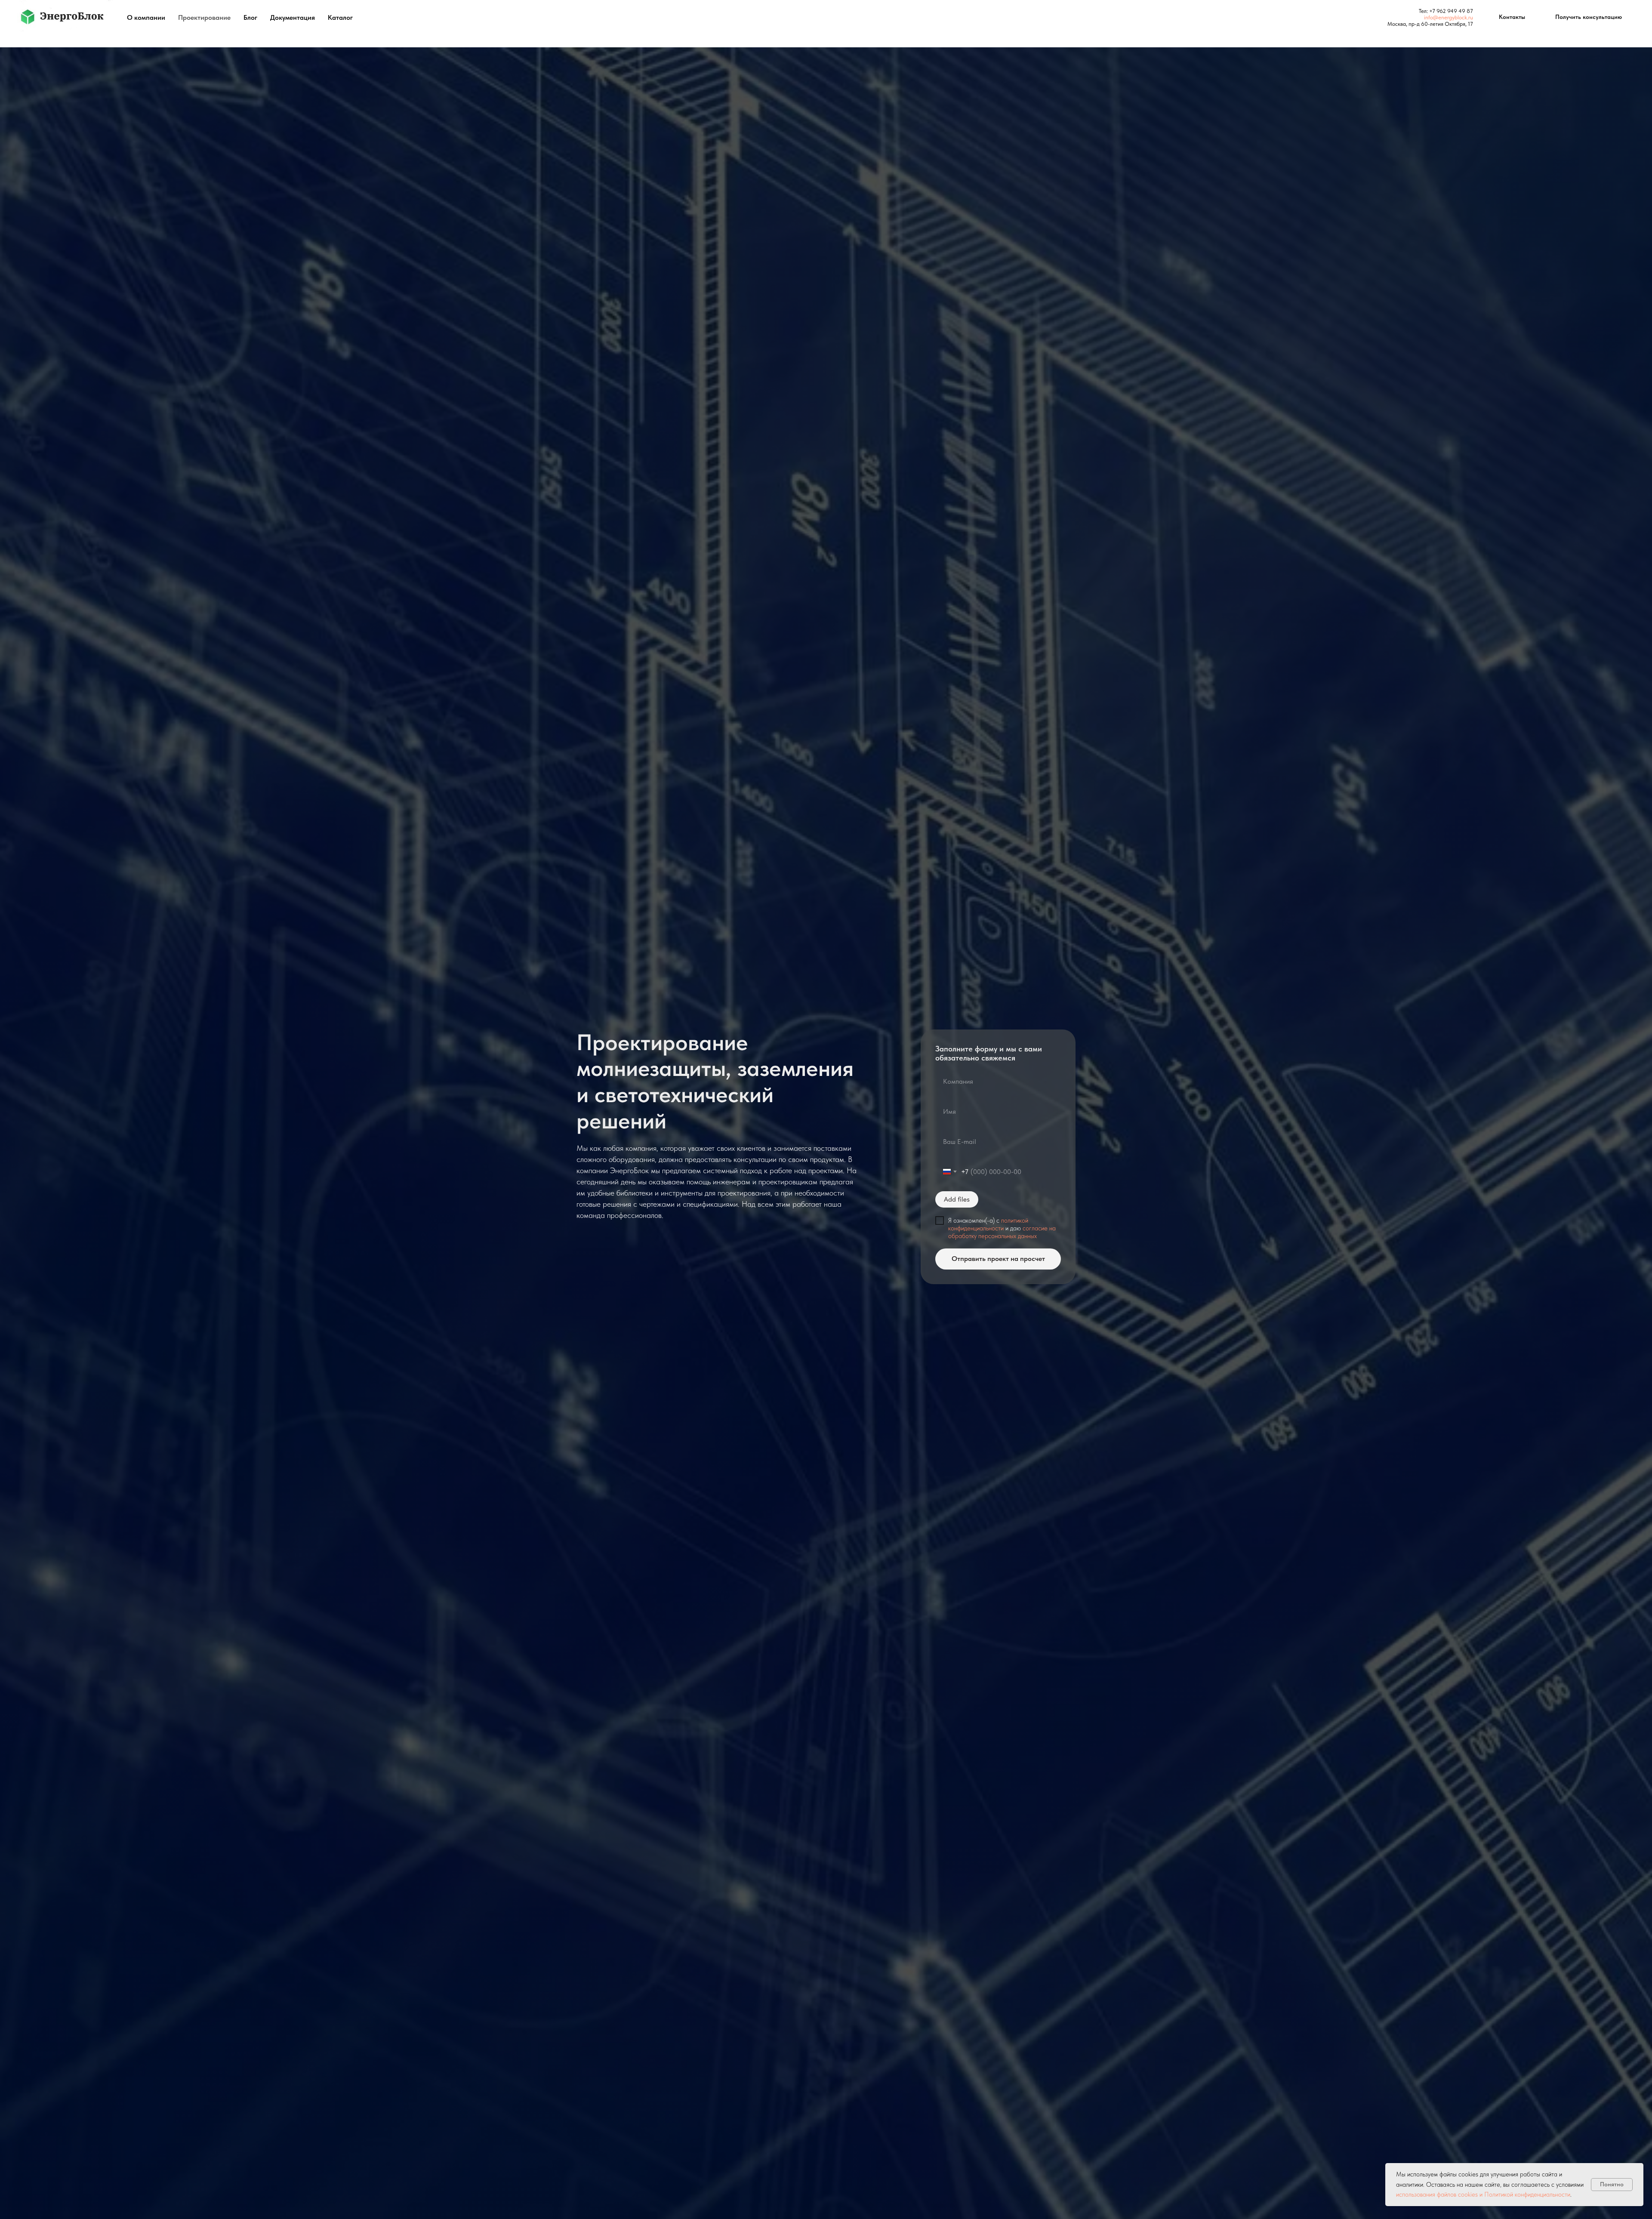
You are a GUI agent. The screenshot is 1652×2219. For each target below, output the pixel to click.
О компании (146, 17)
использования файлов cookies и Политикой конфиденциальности (1483, 2194)
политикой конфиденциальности (988, 1224)
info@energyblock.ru (1449, 17)
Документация (293, 17)
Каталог (340, 17)
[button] (1589, 17)
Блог (250, 17)
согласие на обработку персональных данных (1002, 1232)
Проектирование (204, 17)
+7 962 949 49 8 (1450, 11)
